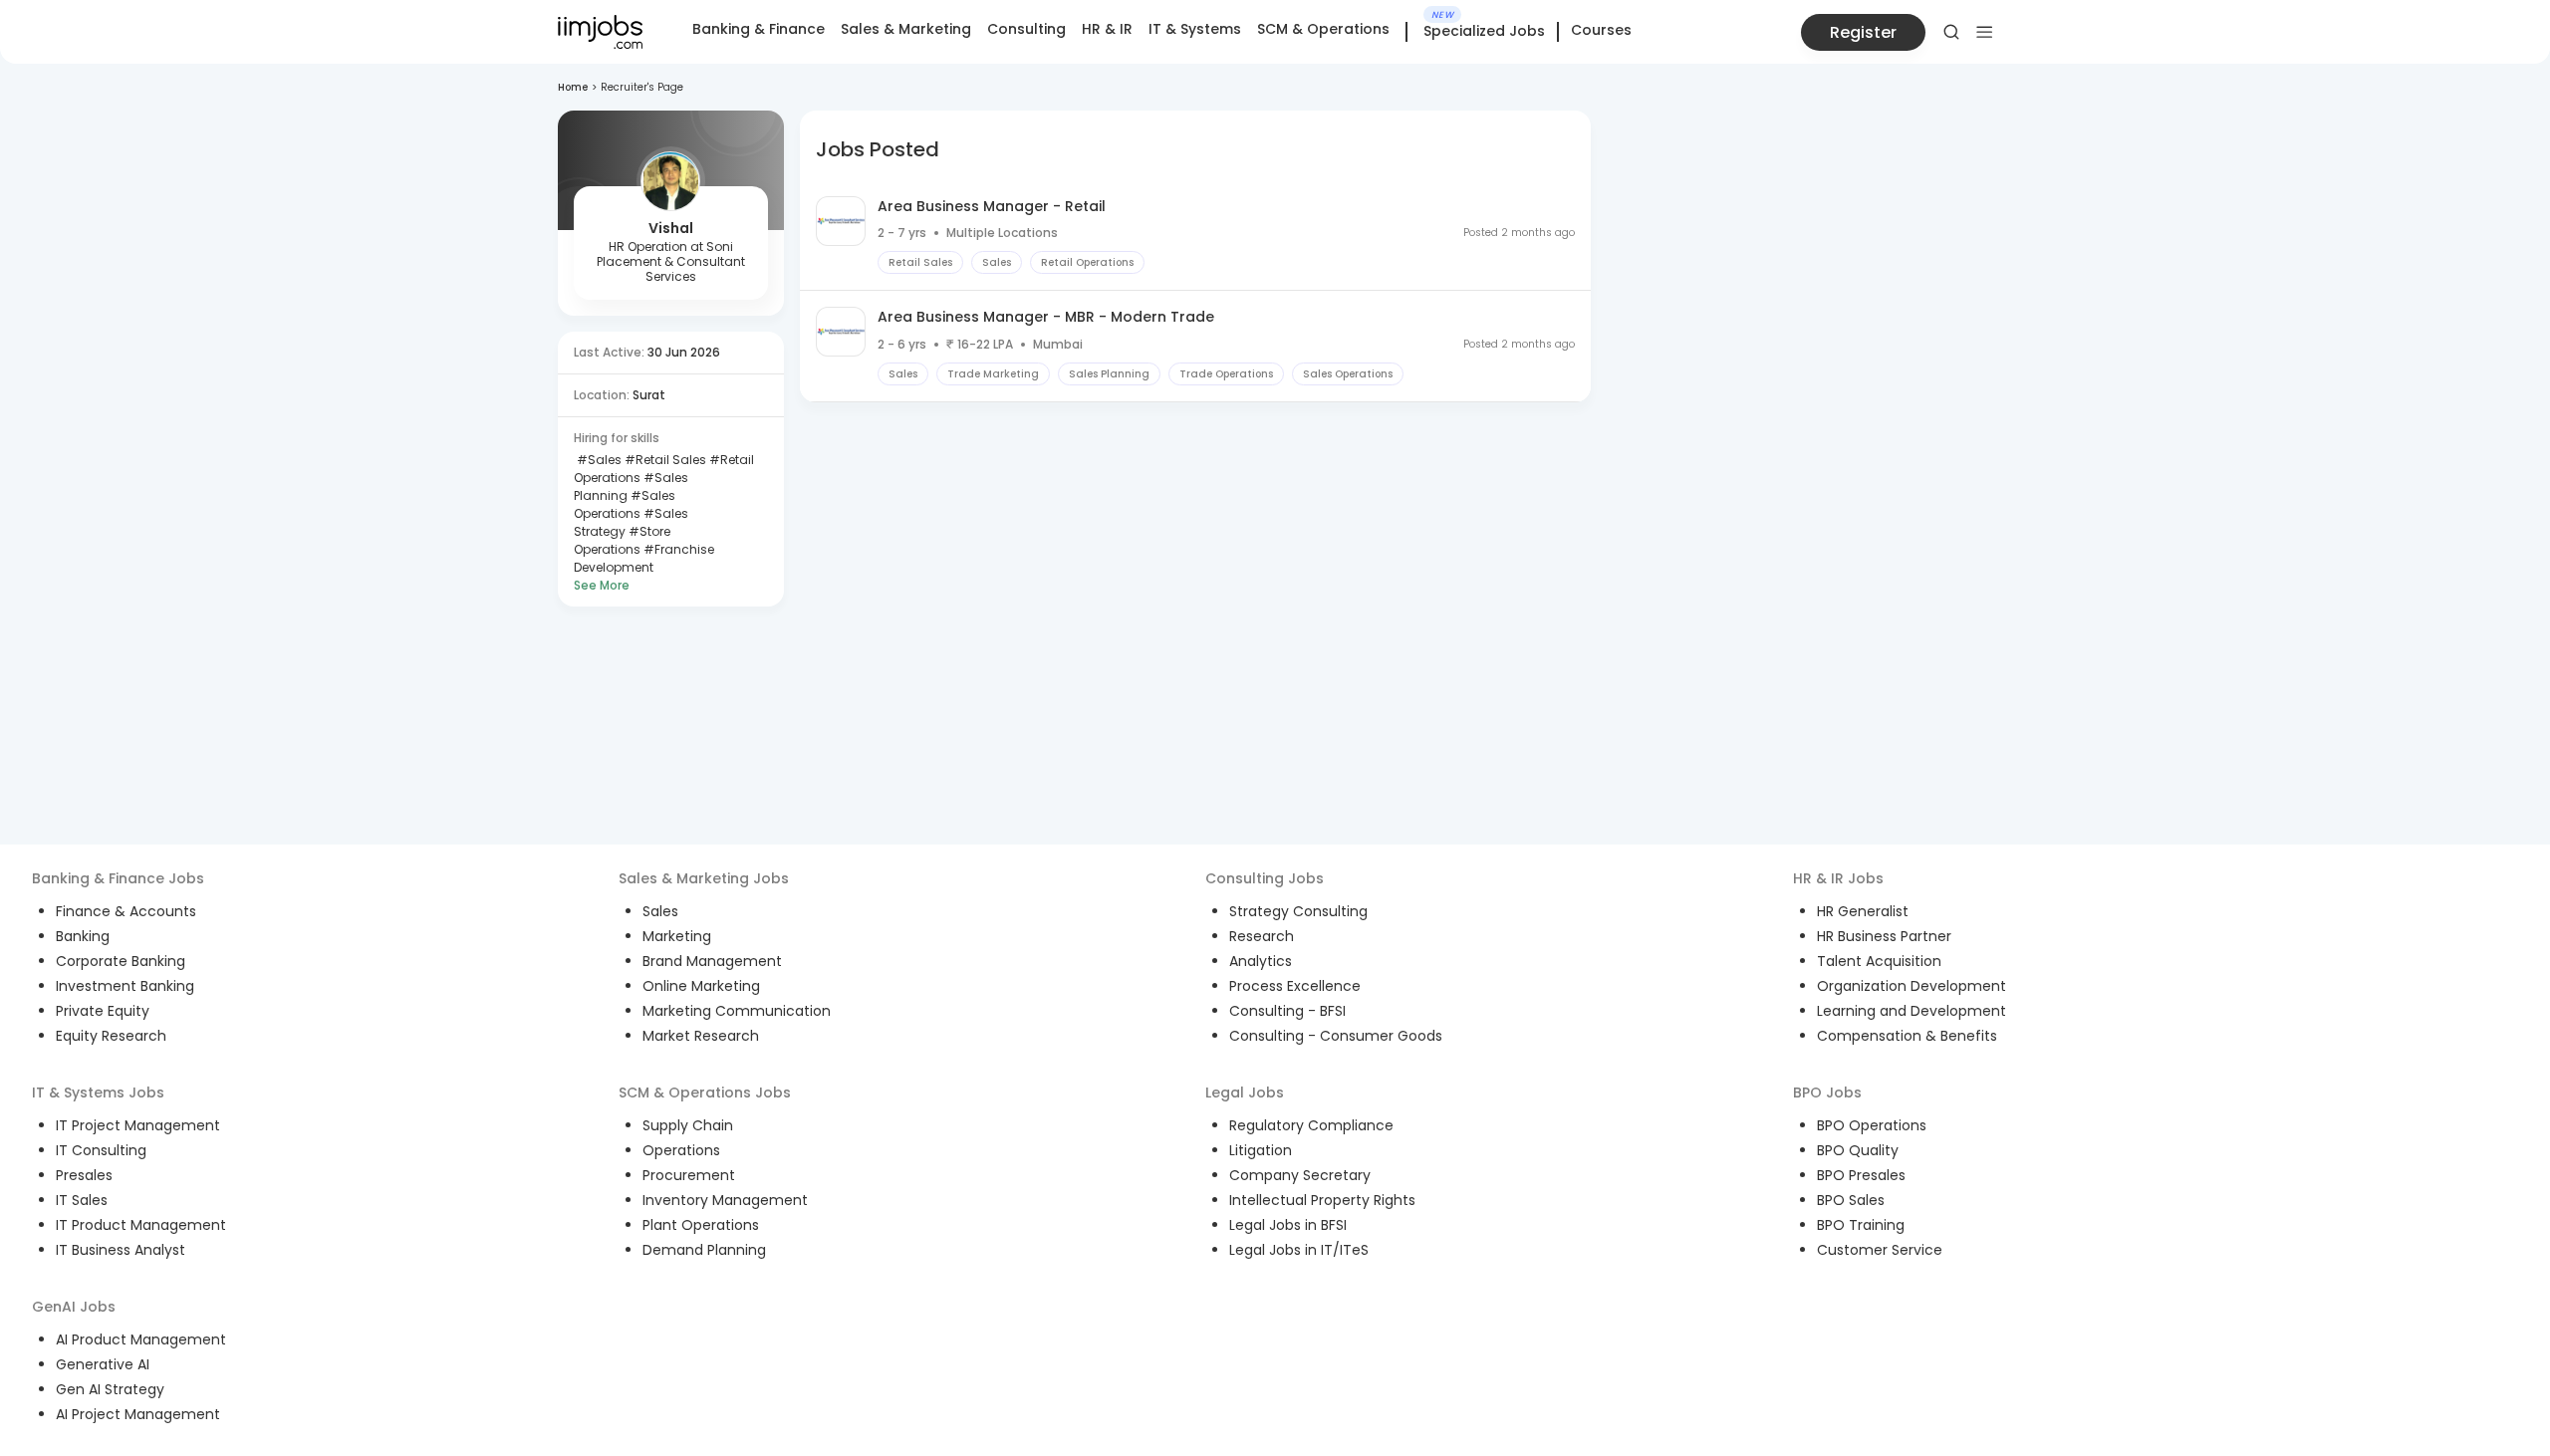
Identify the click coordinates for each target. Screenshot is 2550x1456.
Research (1262, 936)
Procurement (689, 1175)
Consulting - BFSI (1287, 1011)
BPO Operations (1872, 1125)
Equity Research (111, 1036)
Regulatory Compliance (1311, 1125)
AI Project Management (138, 1414)
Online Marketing (701, 986)
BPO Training (1861, 1225)
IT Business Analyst (121, 1250)
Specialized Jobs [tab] (1484, 32)
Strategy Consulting (1298, 911)
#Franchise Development (644, 558)
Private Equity (103, 1011)
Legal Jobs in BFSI (1288, 1225)
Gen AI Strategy (110, 1389)
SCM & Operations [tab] (1323, 29)
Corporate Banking (121, 961)
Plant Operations (701, 1225)
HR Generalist (1863, 911)
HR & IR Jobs (1838, 878)
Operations (681, 1150)
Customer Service (1880, 1250)
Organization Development (1912, 986)
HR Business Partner (1884, 936)
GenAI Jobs (74, 1307)
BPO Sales (1851, 1200)
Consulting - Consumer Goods (1336, 1036)
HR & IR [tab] (1107, 29)
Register (1863, 32)
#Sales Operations (625, 504)
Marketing (677, 936)
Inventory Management (725, 1200)
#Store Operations (622, 540)
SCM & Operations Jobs (705, 1092)
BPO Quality (1858, 1150)
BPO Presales (1861, 1175)
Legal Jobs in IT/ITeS (1299, 1250)
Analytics (1261, 961)
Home (573, 87)
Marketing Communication (737, 1011)
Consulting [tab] (1026, 29)
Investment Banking (125, 986)
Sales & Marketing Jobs (704, 878)
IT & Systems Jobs (98, 1092)
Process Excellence (1295, 986)
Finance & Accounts (126, 911)
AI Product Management (141, 1339)
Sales (660, 911)
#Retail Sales (664, 460)
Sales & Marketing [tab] (906, 29)
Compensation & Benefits (1907, 1036)
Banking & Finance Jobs (118, 878)
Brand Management (712, 961)
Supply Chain (688, 1125)
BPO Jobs (1827, 1092)
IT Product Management (141, 1225)
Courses (1601, 30)
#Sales (598, 460)
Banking (83, 936)
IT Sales (82, 1200)
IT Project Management (138, 1125)
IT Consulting (101, 1150)
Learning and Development (1912, 1011)
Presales (84, 1175)
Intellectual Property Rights (1322, 1200)
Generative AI (103, 1364)
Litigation (1261, 1150)
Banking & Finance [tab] (759, 29)
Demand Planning (704, 1250)
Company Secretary (1300, 1175)
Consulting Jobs (1265, 878)
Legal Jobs (1245, 1092)
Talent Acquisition (1879, 961)
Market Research (701, 1036)
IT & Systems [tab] (1195, 29)
